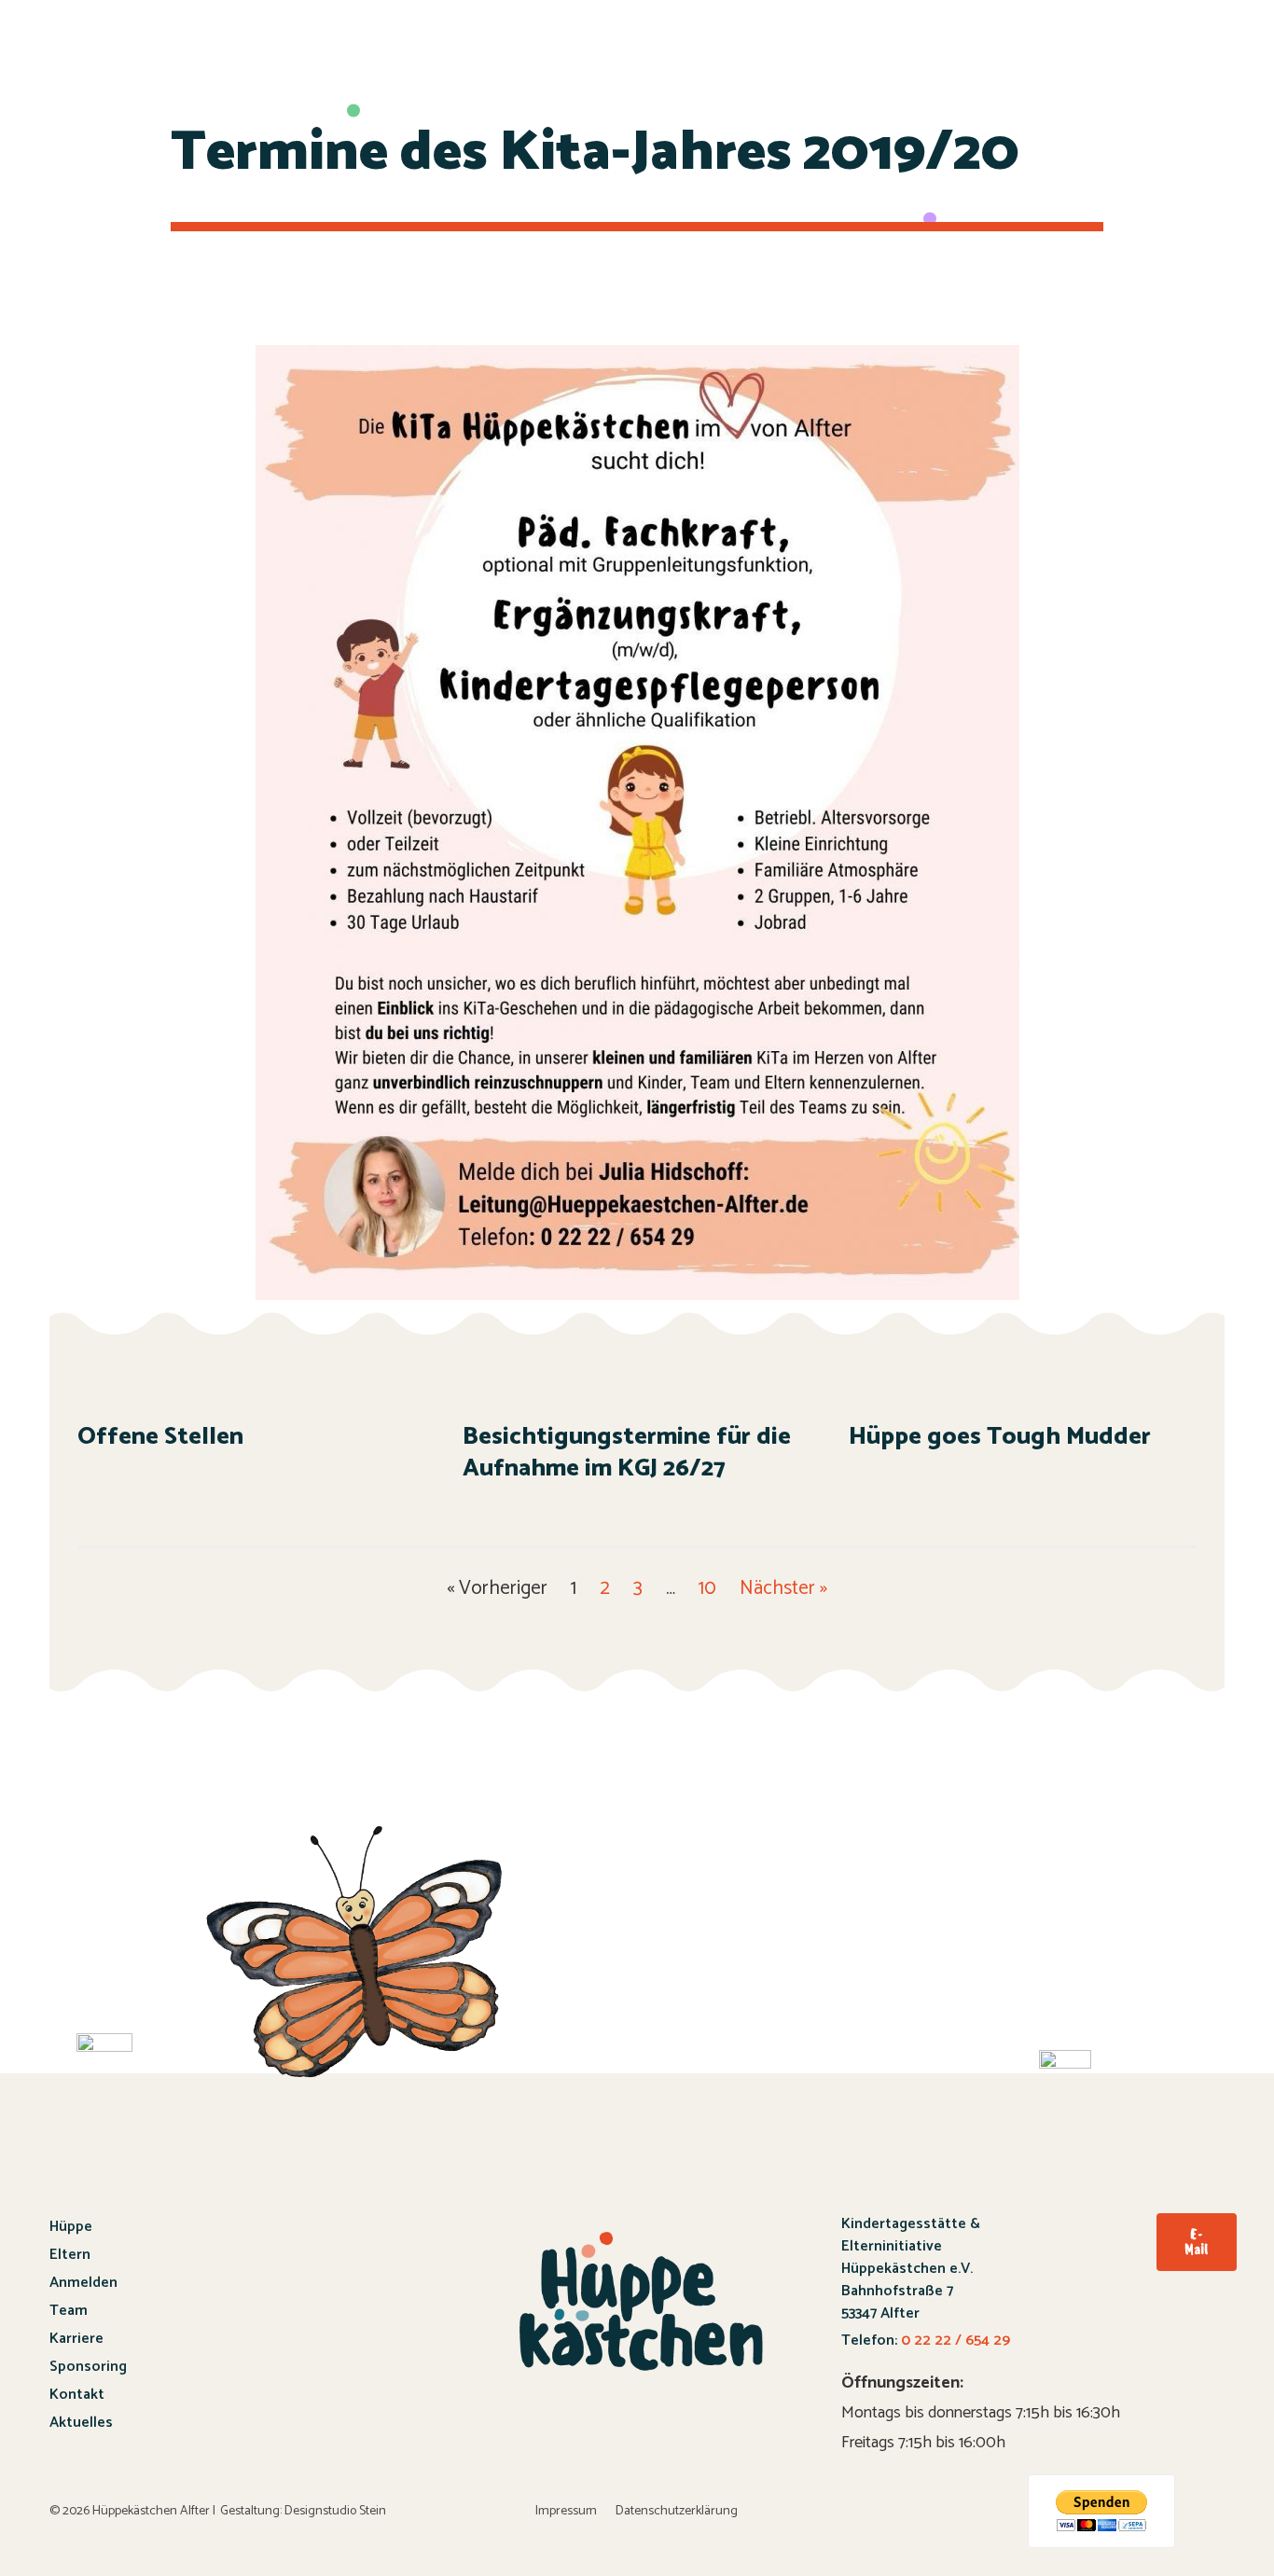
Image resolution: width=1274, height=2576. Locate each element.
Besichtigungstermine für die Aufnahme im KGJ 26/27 (627, 1453)
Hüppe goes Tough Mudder (1000, 1437)
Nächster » (783, 1588)
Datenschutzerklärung (677, 2511)
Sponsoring (88, 2367)
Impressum (566, 2511)
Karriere (76, 2339)
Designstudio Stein (335, 2511)
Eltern (70, 2255)
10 (707, 1588)
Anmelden (83, 2283)
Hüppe (71, 2227)
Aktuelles (81, 2423)
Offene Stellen (160, 1437)
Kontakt (77, 2395)
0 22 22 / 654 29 (954, 2341)
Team (69, 2311)
